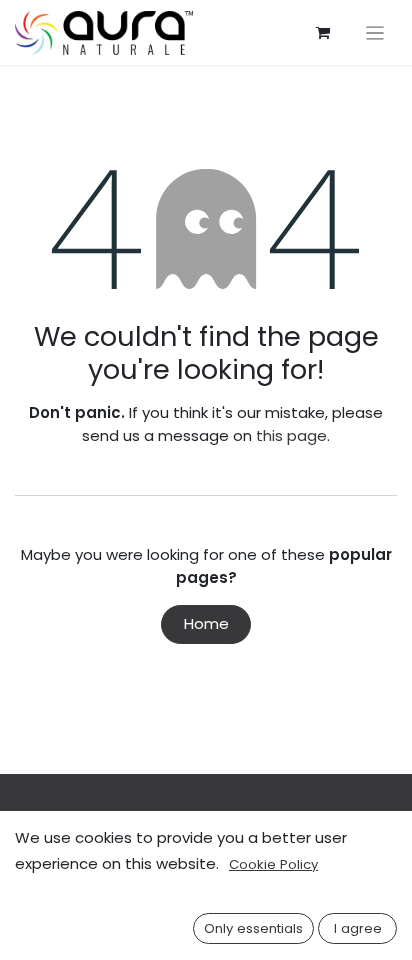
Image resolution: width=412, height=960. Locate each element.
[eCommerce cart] (323, 33)
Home (206, 623)
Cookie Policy (273, 864)
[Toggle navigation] (375, 32)
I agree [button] (358, 928)
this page (291, 435)
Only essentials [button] (253, 928)
